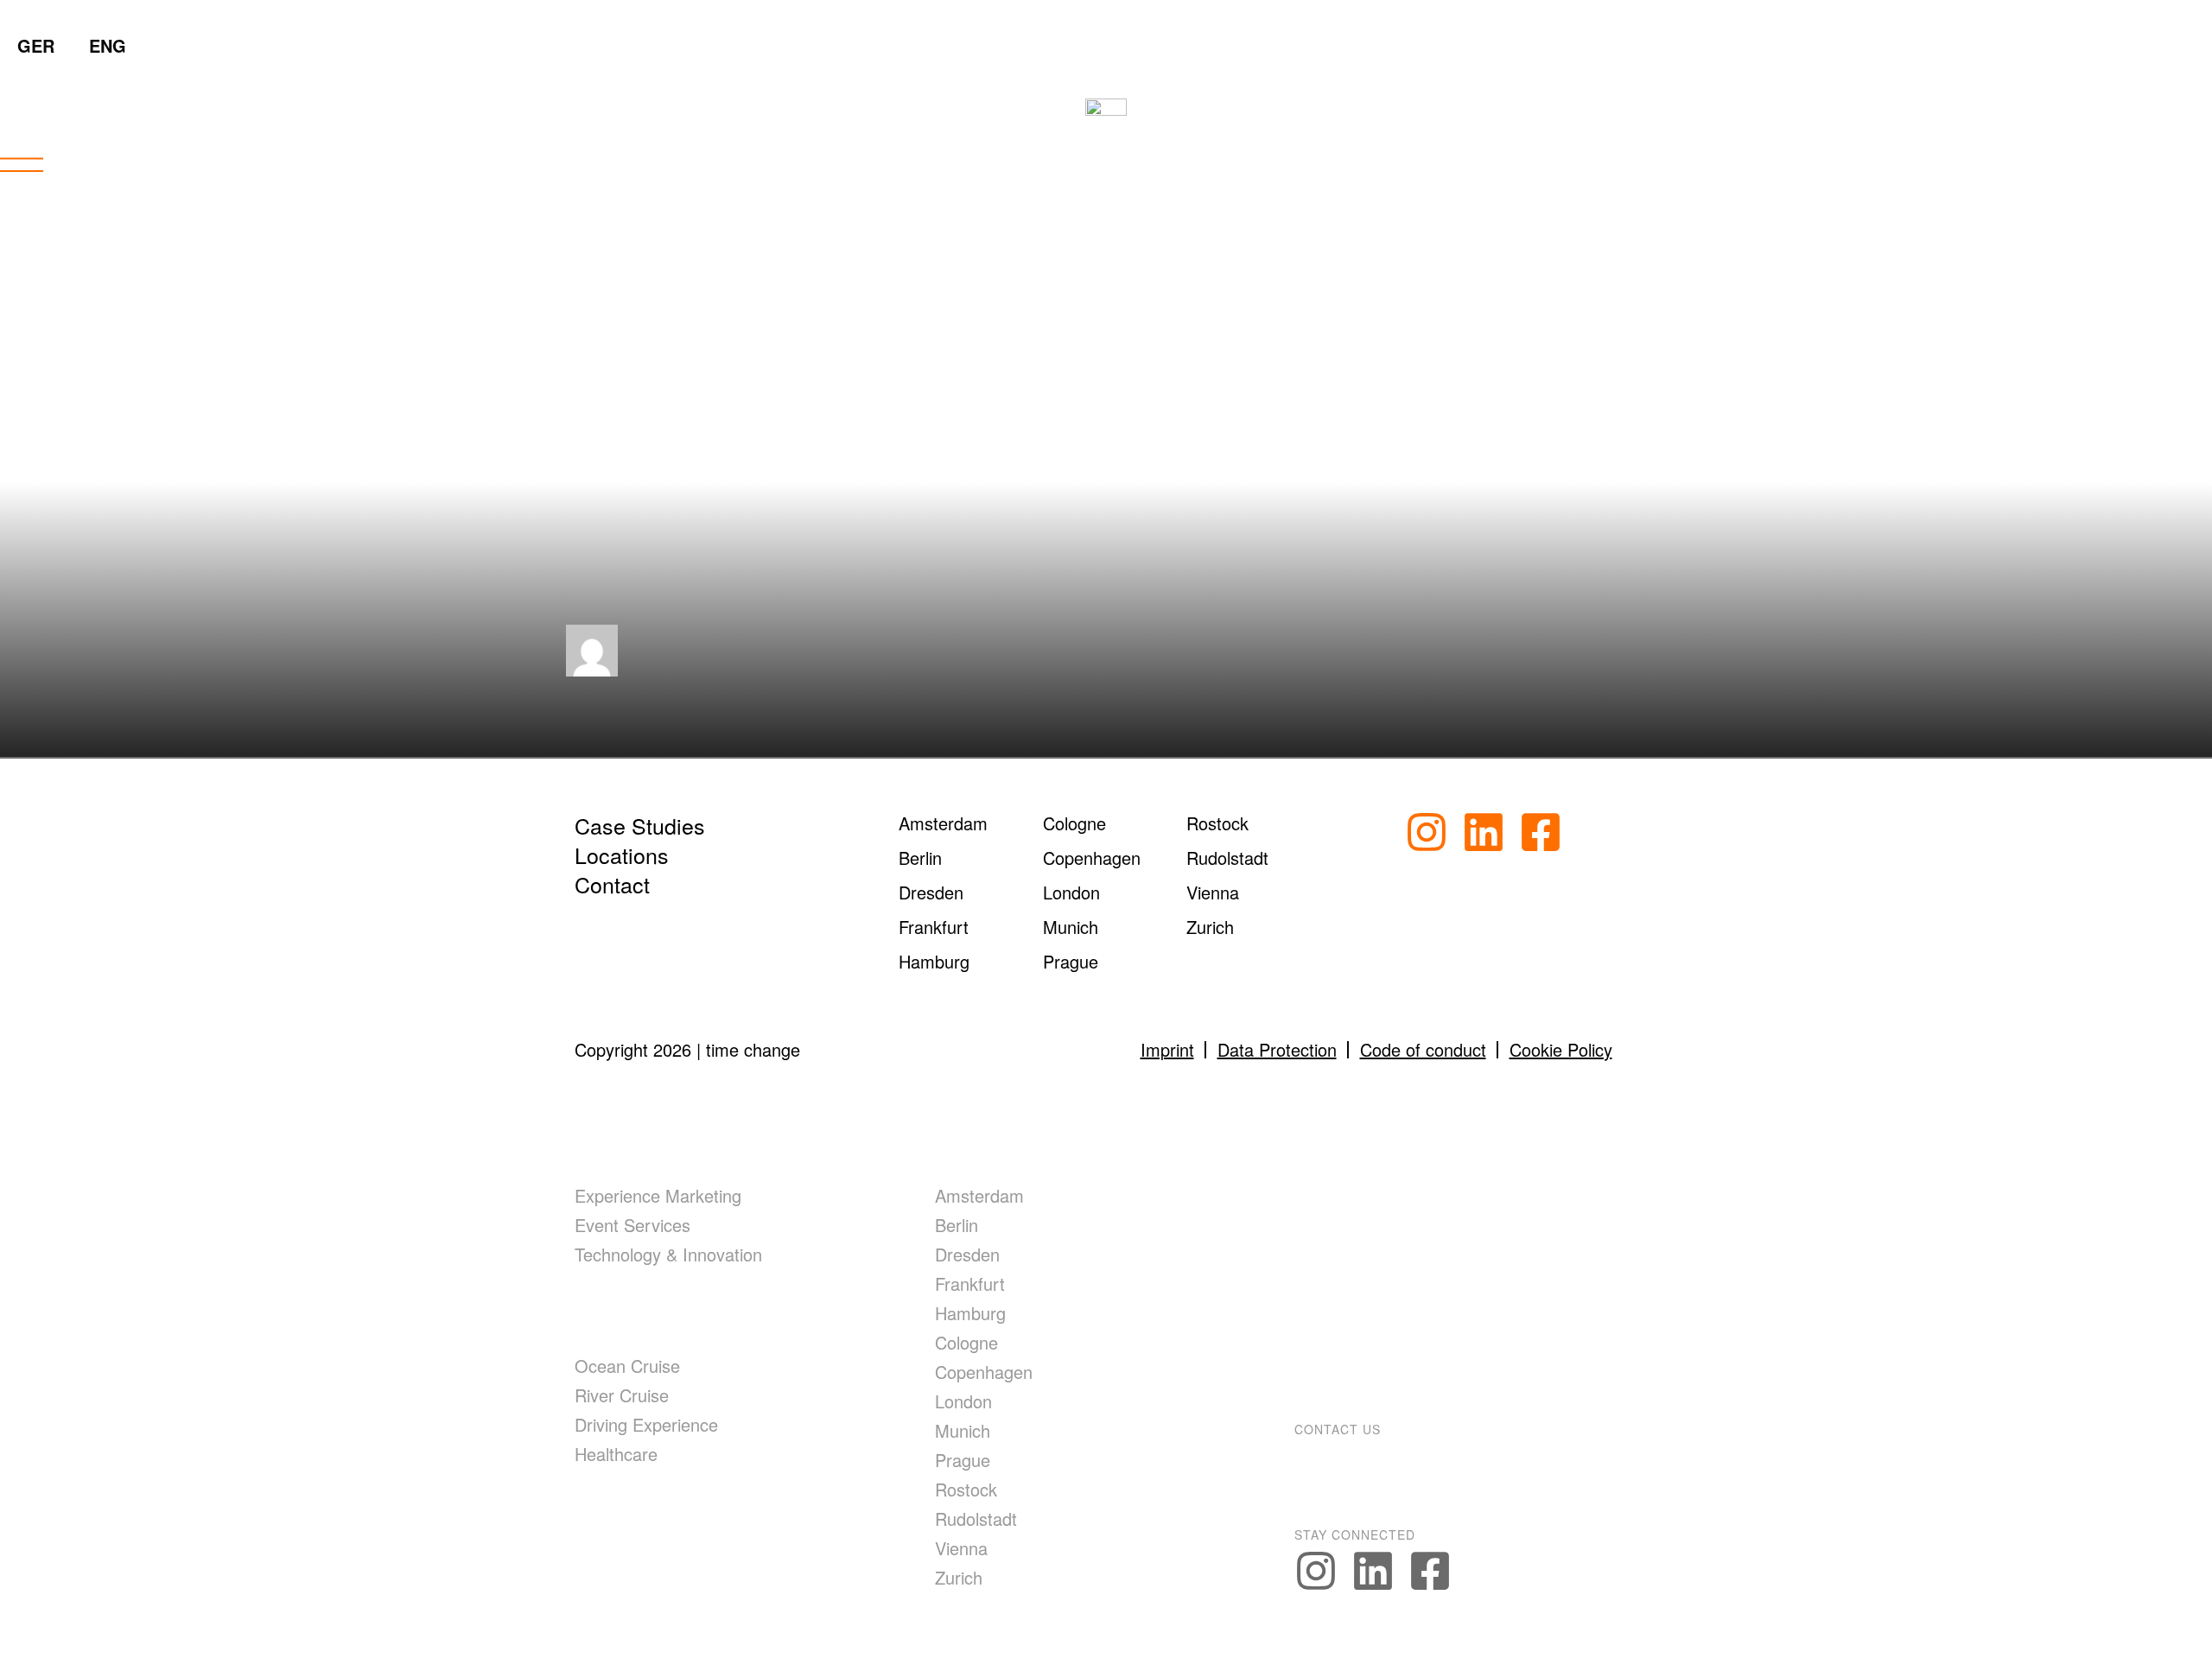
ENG (108, 45)
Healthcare (616, 1454)
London (963, 1401)
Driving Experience (646, 1424)
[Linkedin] (1484, 832)
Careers (1348, 1317)
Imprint (1167, 1049)
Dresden (967, 1254)
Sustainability (1383, 1261)
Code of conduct (1423, 1049)
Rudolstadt (976, 1519)
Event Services (632, 1225)
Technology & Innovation (668, 1254)
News (1332, 1204)
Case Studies (640, 825)
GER (36, 45)
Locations (622, 855)
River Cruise (622, 1395)
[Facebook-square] (1541, 832)
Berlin (957, 1225)
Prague (963, 1460)
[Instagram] (1427, 832)
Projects (629, 1518)
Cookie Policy (1561, 1049)
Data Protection (1277, 1049)
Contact (612, 884)
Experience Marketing (658, 1195)
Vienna (961, 1548)
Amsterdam (979, 1195)
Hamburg (970, 1313)
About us (1354, 1148)
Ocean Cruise (627, 1366)
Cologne (966, 1342)
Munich (963, 1430)
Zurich (959, 1577)
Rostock (966, 1489)
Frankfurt (970, 1283)
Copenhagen (984, 1372)
